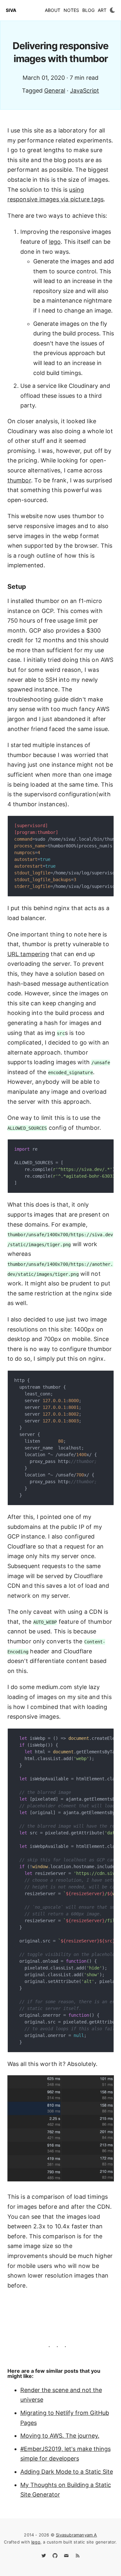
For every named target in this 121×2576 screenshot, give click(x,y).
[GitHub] (55, 2558)
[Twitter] (44, 2558)
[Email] (66, 2558)
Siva (11, 10)
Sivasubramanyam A (76, 2535)
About (53, 10)
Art (102, 10)
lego (55, 242)
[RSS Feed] (78, 2558)
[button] (112, 10)
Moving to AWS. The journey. (60, 2436)
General (55, 91)
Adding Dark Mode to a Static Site (67, 2472)
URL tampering (28, 954)
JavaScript (85, 91)
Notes (71, 10)
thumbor (19, 480)
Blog (88, 10)
